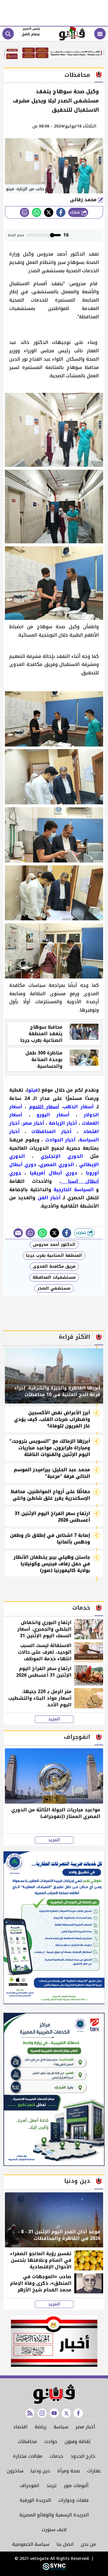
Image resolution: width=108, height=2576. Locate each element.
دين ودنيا (40, 2471)
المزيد (54, 1719)
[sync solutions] (54, 2569)
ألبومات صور (76, 2485)
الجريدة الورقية (35, 2500)
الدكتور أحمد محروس (54, 1245)
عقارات (94, 2471)
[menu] (100, 34)
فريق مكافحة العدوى (54, 1266)
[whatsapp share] (37, 212)
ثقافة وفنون (77, 2441)
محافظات (27, 2441)
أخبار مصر (85, 2427)
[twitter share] (49, 212)
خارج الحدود (83, 2456)
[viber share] (18, 1233)
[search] (8, 34)
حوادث (51, 2441)
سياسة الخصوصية (31, 2544)
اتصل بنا (65, 2544)
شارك (76, 212)
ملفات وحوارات (73, 2500)
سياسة (61, 2427)
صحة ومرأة (69, 2471)
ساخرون (15, 2471)
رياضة (40, 2427)
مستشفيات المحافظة (54, 1277)
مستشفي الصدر (54, 1288)
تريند (51, 2485)
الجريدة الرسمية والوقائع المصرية (54, 2515)
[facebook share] (61, 212)
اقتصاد (20, 2427)
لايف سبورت (54, 2530)
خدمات (56, 2456)
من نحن (88, 2544)
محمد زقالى (84, 200)
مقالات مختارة (28, 2456)
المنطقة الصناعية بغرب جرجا (54, 1255)
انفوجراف (30, 2485)
